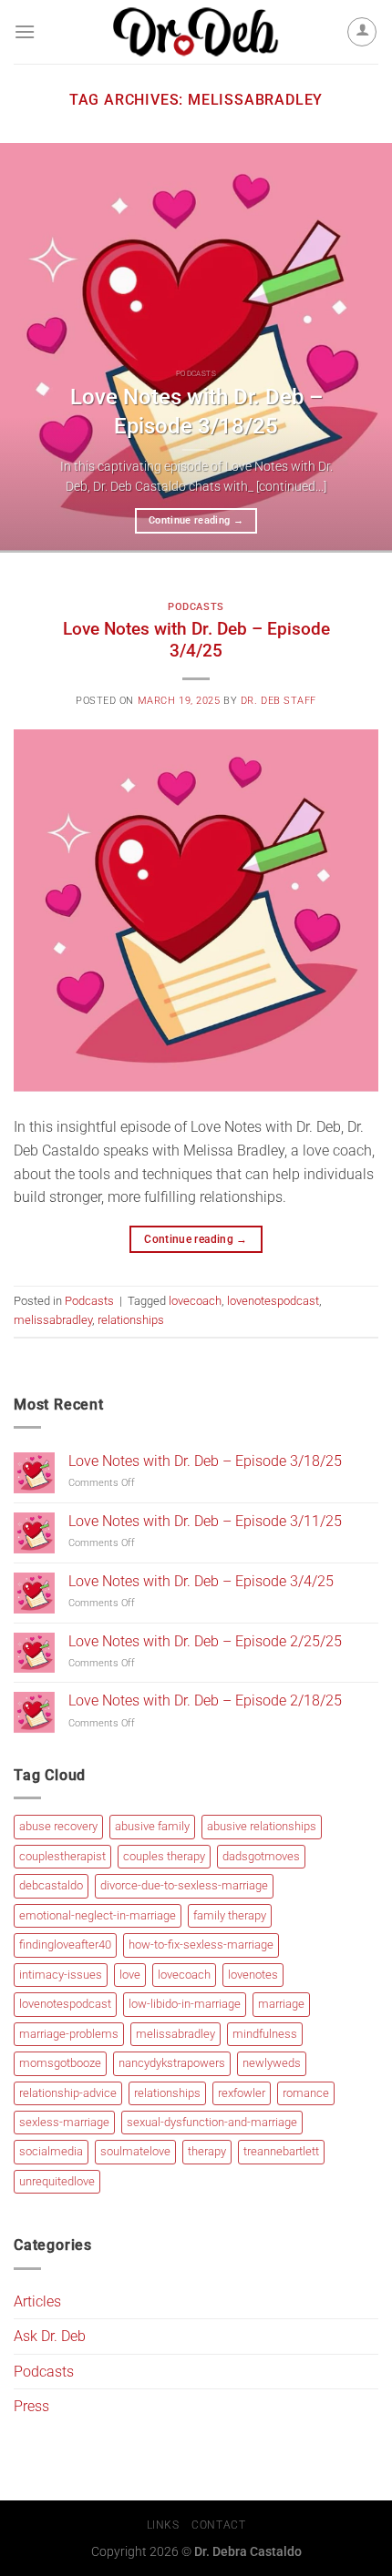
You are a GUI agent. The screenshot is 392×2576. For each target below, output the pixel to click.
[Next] (361, 348)
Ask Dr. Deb (50, 2336)
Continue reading (196, 520)
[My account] (362, 32)
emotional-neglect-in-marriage (98, 1915)
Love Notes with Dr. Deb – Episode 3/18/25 (196, 411)
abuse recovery (58, 1826)
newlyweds (272, 2063)
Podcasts (196, 607)
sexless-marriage (64, 2122)
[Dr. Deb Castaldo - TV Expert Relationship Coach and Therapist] (196, 32)
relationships (131, 1320)
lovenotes (253, 1975)
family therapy (230, 1915)
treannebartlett (281, 2151)
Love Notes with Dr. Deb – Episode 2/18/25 (205, 1700)
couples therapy (164, 1856)
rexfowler (242, 2093)
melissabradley (53, 1320)
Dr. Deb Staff (279, 701)
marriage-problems (69, 2034)
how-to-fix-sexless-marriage (201, 1945)
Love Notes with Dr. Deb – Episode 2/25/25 (205, 1641)
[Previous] (31, 348)
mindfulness (265, 2034)
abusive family (152, 1826)
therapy (207, 2151)
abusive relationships (262, 1826)
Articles (37, 2301)
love (130, 1975)
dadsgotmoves (261, 1856)
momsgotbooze (60, 2063)
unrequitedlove (57, 2181)
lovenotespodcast (273, 1301)
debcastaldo (51, 1885)
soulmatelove (135, 2151)
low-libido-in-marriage (185, 2004)
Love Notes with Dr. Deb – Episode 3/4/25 (196, 640)
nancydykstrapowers (172, 2063)
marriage (281, 2004)
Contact (218, 2525)
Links (163, 2525)
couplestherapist (62, 1856)
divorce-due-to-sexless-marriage (184, 1885)
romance (306, 2093)
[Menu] (25, 31)
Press (31, 2406)
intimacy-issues (61, 1975)
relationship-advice (68, 2093)
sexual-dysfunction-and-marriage (212, 2122)
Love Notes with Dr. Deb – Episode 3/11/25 (205, 1521)
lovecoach (195, 1301)
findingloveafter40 (65, 1945)
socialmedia (51, 2151)
